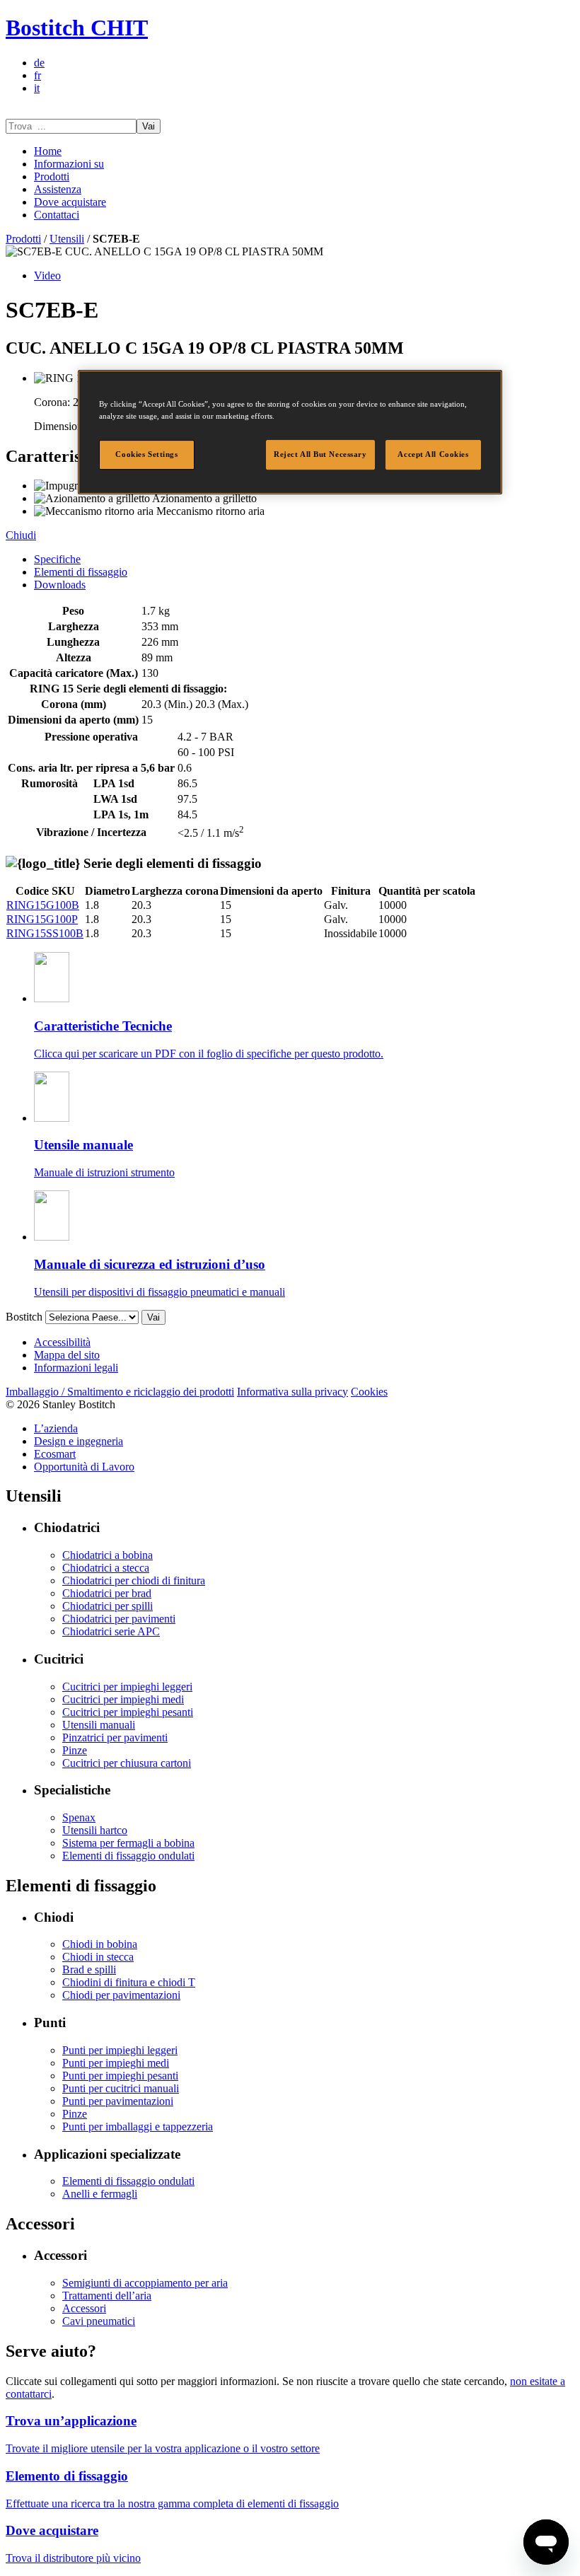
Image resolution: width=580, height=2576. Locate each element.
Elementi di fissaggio (81, 572)
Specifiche (57, 559)
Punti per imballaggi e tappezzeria (138, 2127)
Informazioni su (69, 164)
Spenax (79, 1817)
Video (47, 275)
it (37, 88)
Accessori (84, 2308)
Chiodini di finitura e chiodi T (129, 1982)
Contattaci (57, 215)
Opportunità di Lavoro (84, 1467)
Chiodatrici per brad (107, 1593)
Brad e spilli (89, 1969)
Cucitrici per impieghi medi (123, 1699)
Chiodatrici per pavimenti (119, 1619)
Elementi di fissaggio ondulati (128, 1856)
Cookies (369, 1392)
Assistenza (58, 189)
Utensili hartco (95, 1830)
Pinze (75, 1750)
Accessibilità (62, 1342)
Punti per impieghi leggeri (120, 2050)
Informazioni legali (76, 1368)
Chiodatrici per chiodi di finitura (134, 1580)
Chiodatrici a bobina (108, 1555)
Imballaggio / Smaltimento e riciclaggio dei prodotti (120, 1392)
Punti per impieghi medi (116, 2063)
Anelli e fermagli (100, 2194)
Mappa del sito (67, 1355)
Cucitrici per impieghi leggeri (127, 1687)
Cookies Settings (146, 455)
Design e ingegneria (79, 1441)
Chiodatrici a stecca (106, 1568)
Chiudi (21, 535)
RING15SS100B (45, 933)
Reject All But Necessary (320, 455)
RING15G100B (43, 905)
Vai (149, 126)
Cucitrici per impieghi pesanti (128, 1712)
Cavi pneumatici (99, 2321)
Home (48, 151)
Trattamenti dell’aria (107, 2296)
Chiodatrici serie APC (111, 1631)
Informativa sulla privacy (292, 1392)
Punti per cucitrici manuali (121, 2088)
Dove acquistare (70, 202)
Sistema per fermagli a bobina (128, 1843)
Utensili (67, 239)
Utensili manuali (99, 1725)
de (39, 63)
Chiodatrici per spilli (108, 1606)
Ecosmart (55, 1454)
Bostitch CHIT (77, 28)
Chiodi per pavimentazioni (121, 1995)
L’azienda (56, 1428)
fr (37, 75)
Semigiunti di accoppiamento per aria (145, 2283)
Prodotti (52, 176)
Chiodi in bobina (100, 1944)
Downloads (60, 585)
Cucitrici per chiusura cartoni (127, 1763)
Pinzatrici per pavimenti (115, 1737)
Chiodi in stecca (98, 1957)
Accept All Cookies (433, 455)
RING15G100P (42, 919)
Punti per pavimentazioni (118, 2101)
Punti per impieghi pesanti (120, 2076)
